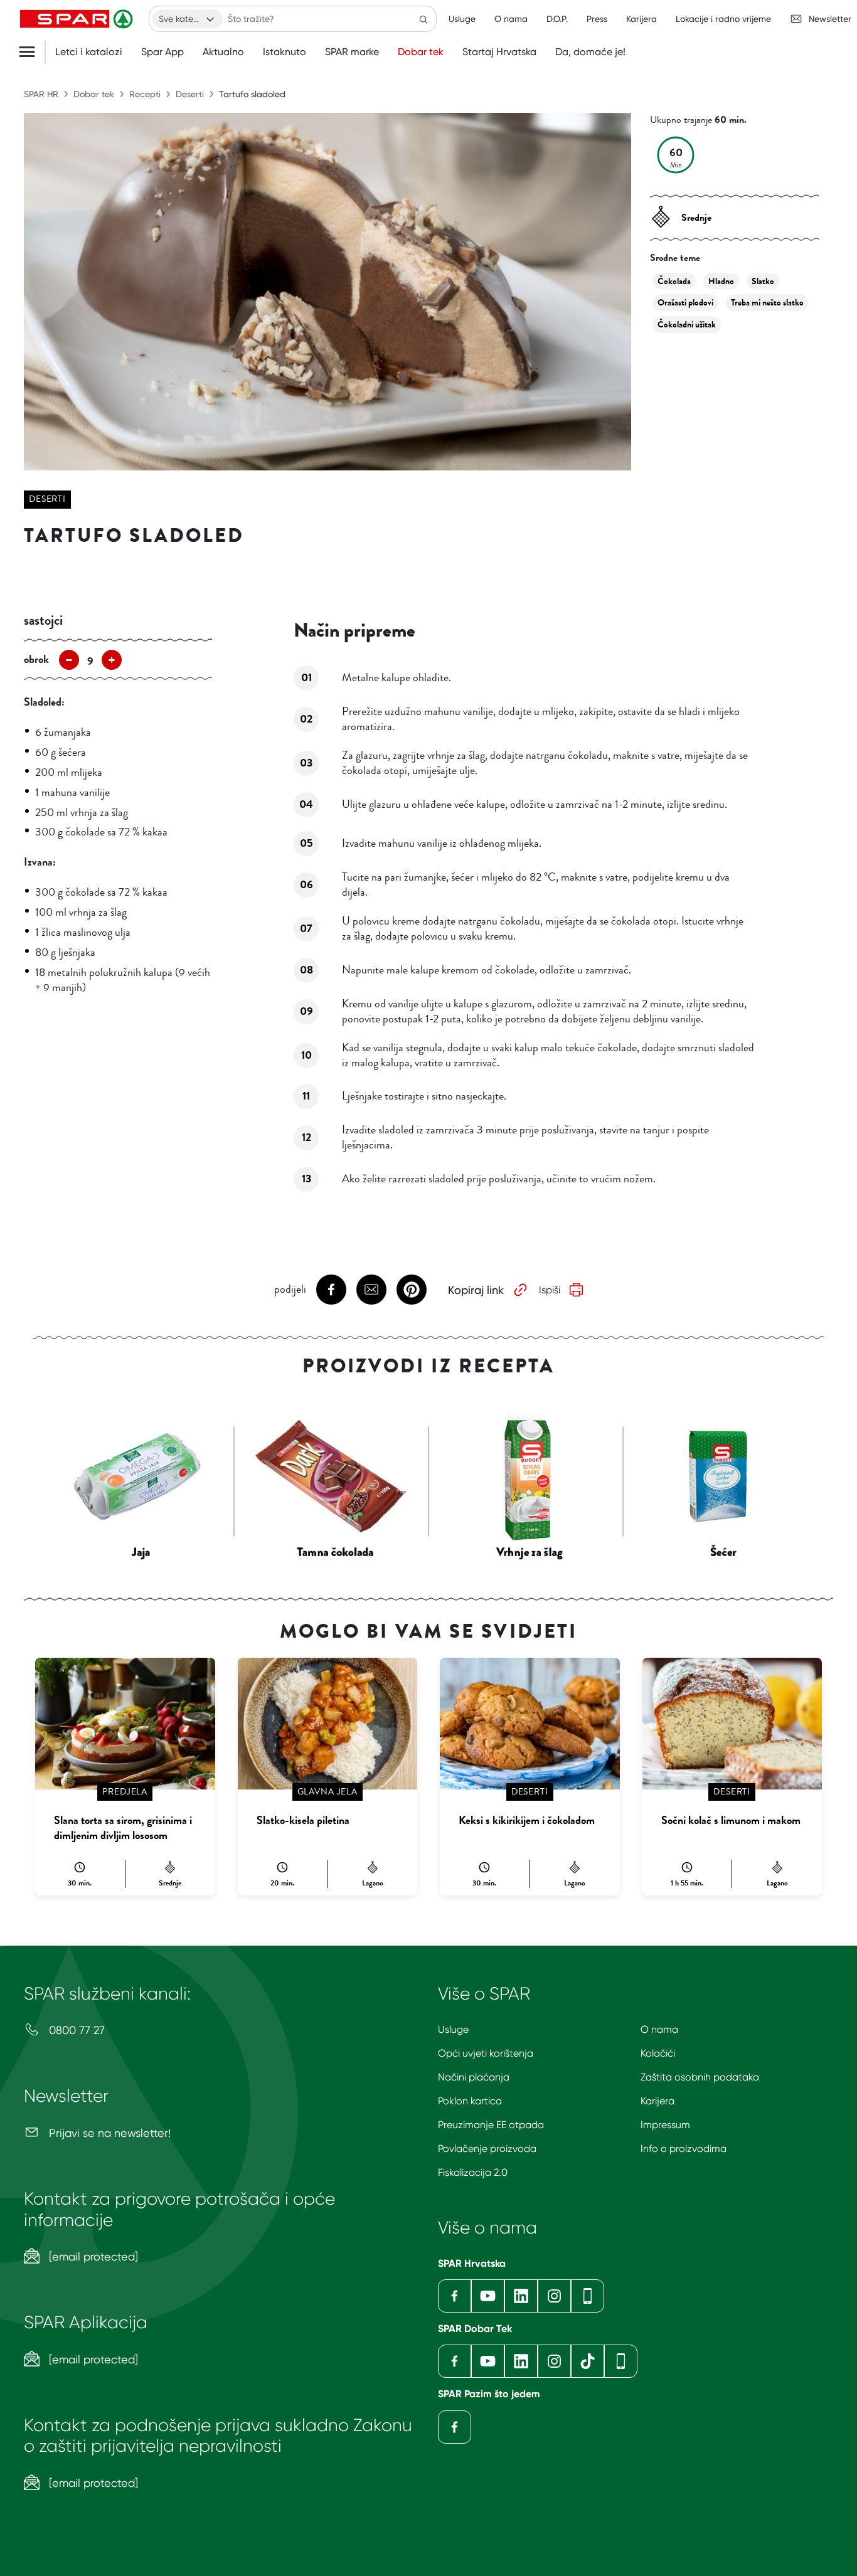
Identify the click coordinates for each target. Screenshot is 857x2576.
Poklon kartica (470, 2101)
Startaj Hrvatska (499, 52)
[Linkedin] (521, 2296)
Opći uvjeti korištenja (486, 2053)
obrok (36, 659)
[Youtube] (488, 2296)
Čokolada (674, 281)
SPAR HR (41, 94)
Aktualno (223, 52)
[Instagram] (554, 2296)
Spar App (162, 52)
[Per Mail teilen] (371, 1290)
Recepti (145, 94)
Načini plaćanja (474, 2077)
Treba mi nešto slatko (767, 303)
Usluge (453, 2029)
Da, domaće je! (590, 52)
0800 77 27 (75, 2030)
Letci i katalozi (89, 52)
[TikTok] (588, 2361)
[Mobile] (588, 2296)
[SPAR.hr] (78, 19)
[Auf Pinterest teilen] (412, 1290)
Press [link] (597, 19)
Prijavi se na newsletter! (108, 2133)
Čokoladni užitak (687, 325)
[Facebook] (455, 2296)
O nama (659, 2029)
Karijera (657, 2101)
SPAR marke (352, 52)
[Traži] (423, 19)
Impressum (665, 2125)
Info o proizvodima (684, 2149)
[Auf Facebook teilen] (331, 1290)
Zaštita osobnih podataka (700, 2077)
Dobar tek (421, 52)
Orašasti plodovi (685, 303)
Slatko (763, 281)
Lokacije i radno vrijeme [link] (723, 19)
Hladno (721, 281)
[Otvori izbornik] (32, 52)
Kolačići (658, 2053)
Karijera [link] (641, 19)
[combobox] (188, 19)
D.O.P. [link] (557, 19)
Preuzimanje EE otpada (491, 2125)
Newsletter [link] (830, 19)
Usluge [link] (462, 19)
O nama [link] (511, 19)
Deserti (190, 94)
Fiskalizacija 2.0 (473, 2172)
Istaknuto (285, 52)
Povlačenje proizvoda (487, 2149)
